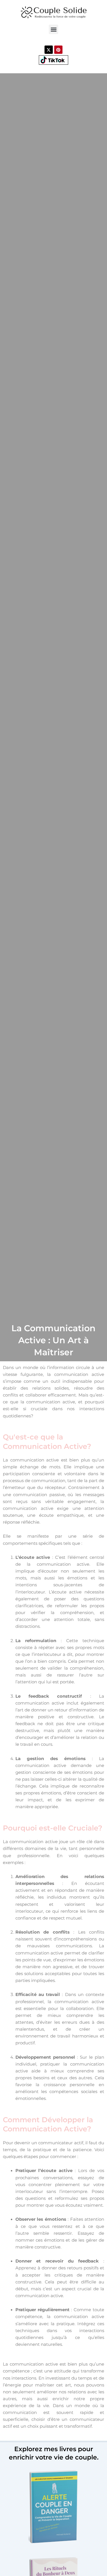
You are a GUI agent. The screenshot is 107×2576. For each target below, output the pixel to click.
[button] (53, 29)
